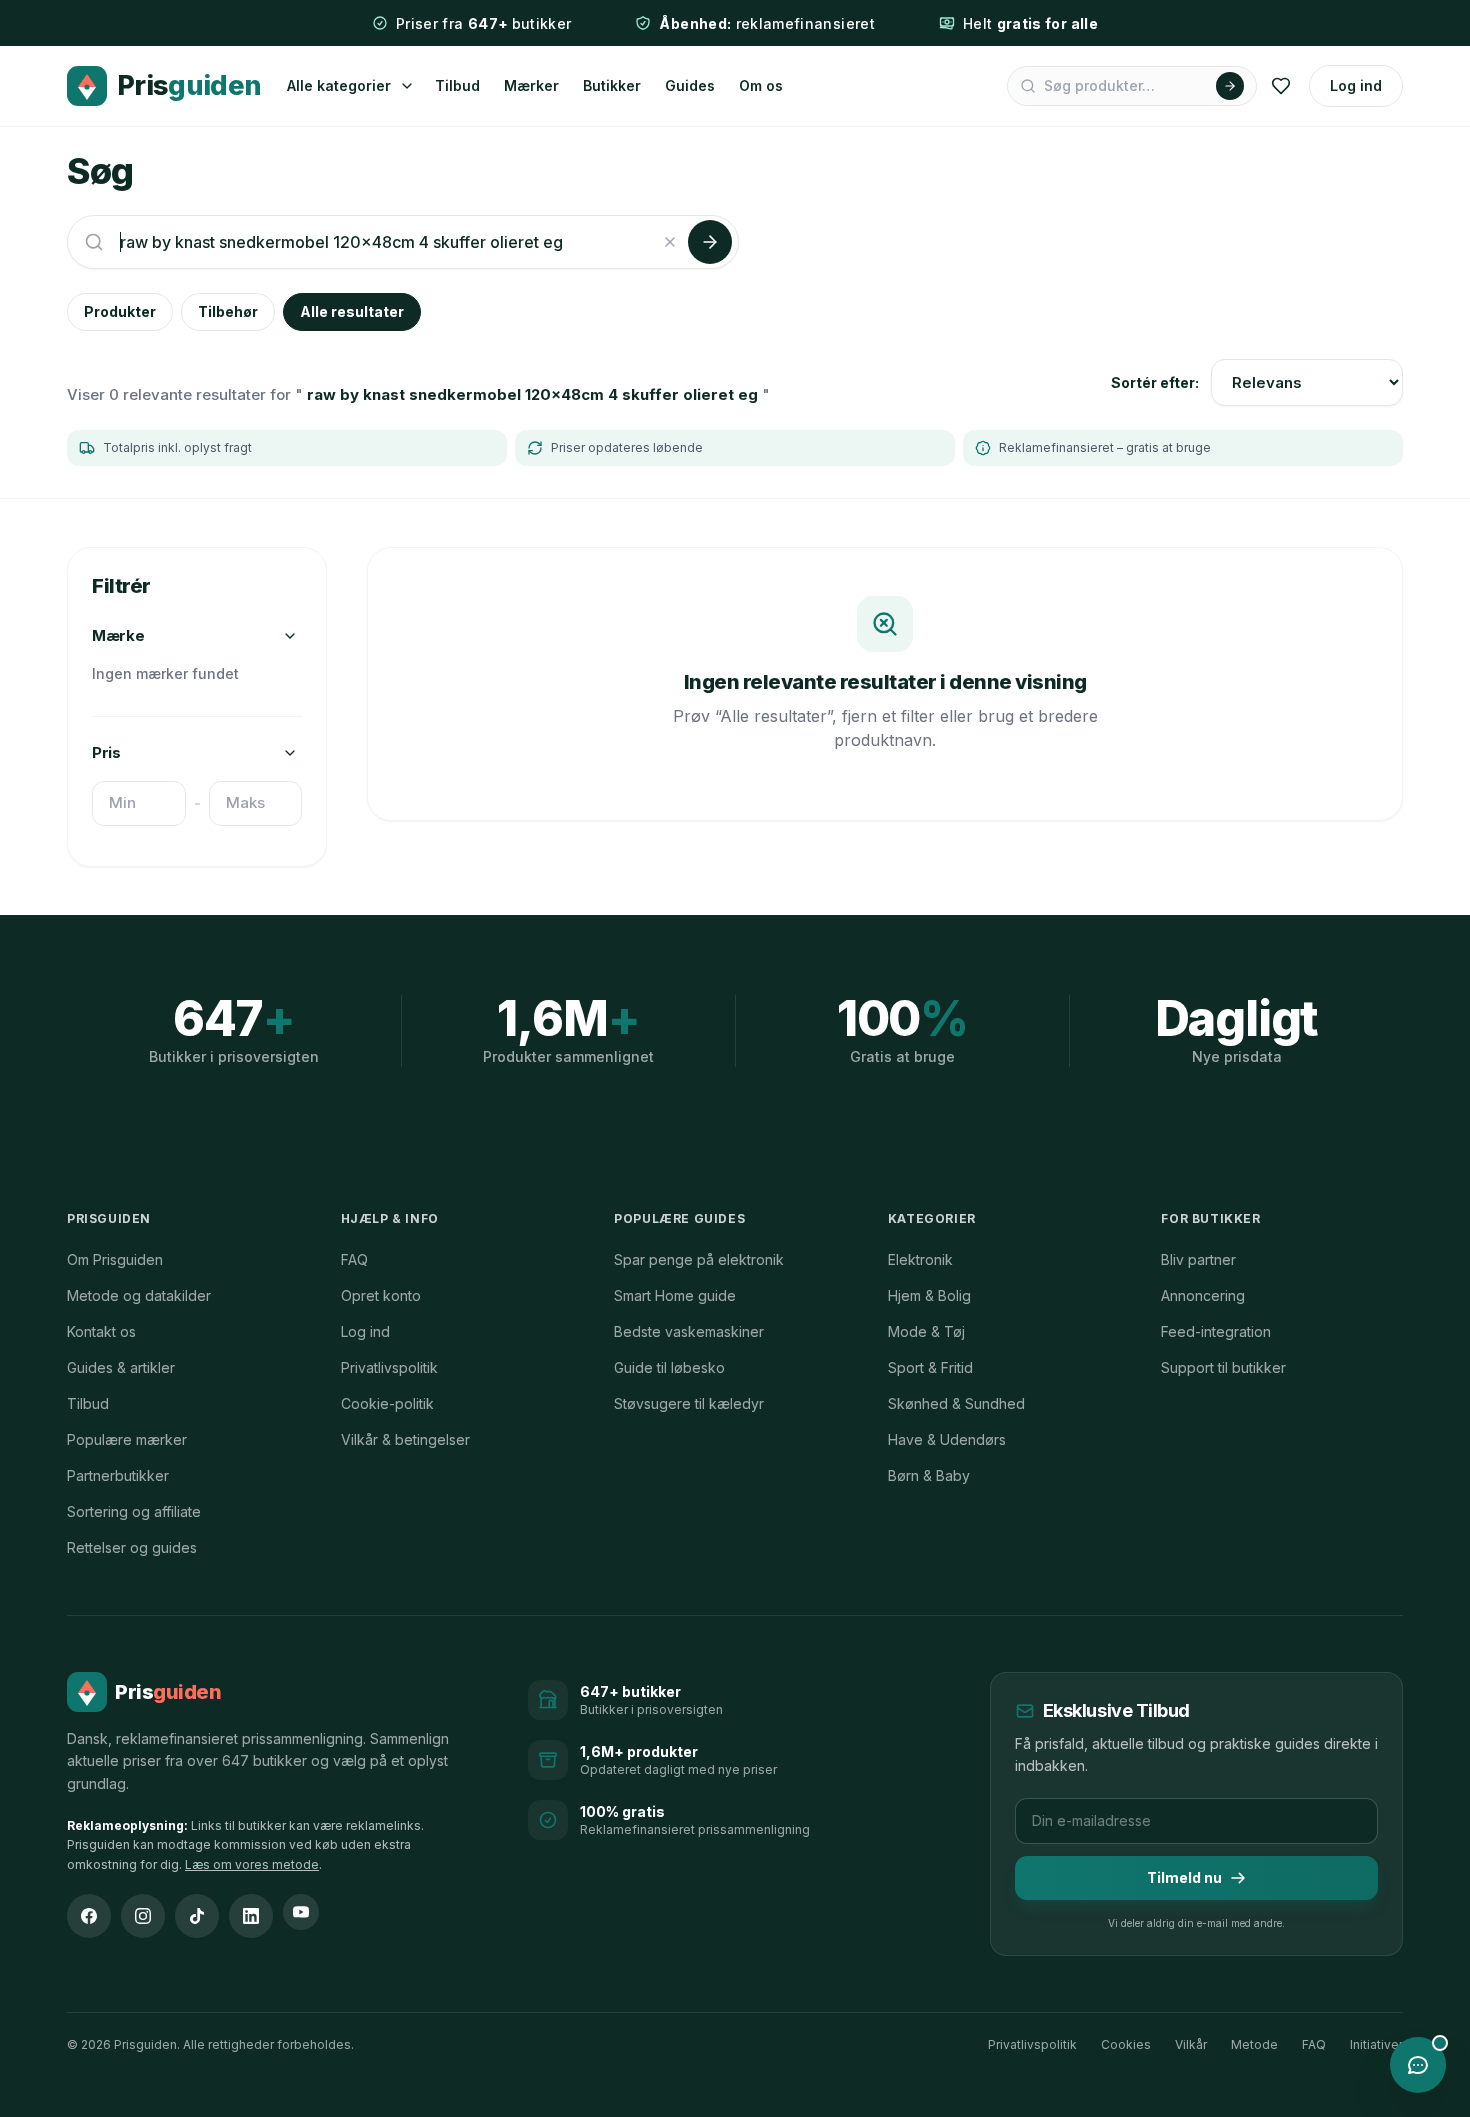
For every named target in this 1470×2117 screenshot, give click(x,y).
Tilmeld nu (1184, 1877)
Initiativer (1376, 2044)
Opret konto (381, 1295)
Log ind (1356, 85)
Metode (1254, 2044)
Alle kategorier (339, 85)
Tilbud (457, 85)
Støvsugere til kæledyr (689, 1403)
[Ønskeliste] (1281, 86)
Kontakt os (101, 1331)
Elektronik (920, 1259)
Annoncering (1203, 1295)
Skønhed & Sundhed (956, 1403)
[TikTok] (197, 1916)
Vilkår (1191, 2044)
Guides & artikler (121, 1367)
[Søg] (1230, 86)
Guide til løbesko (669, 1367)
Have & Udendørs (947, 1439)
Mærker (531, 85)
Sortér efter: (1155, 382)
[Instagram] (143, 1916)
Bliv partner (1198, 1259)
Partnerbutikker (118, 1475)
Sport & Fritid (930, 1367)
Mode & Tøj (926, 1331)
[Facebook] (89, 1916)
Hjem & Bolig (929, 1295)
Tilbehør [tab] (228, 311)
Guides (690, 85)
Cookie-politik (387, 1403)
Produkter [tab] (120, 311)
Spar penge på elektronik (699, 1259)
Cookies (1126, 2044)
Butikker (612, 85)
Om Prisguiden (115, 1259)
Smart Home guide (675, 1295)
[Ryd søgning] (670, 242)
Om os (761, 85)
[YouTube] (301, 1912)
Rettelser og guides (132, 1547)
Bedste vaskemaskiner (689, 1331)
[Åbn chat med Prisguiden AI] (1418, 2065)
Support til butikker (1223, 1367)
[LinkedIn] (251, 1916)
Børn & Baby (929, 1475)
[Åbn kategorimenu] (407, 86)
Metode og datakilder (139, 1295)
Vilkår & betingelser (405, 1439)
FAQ (354, 1259)
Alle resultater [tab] (352, 311)
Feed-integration (1216, 1331)
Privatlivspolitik (389, 1367)
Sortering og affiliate (134, 1511)
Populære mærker (127, 1439)
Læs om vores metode (252, 1864)
